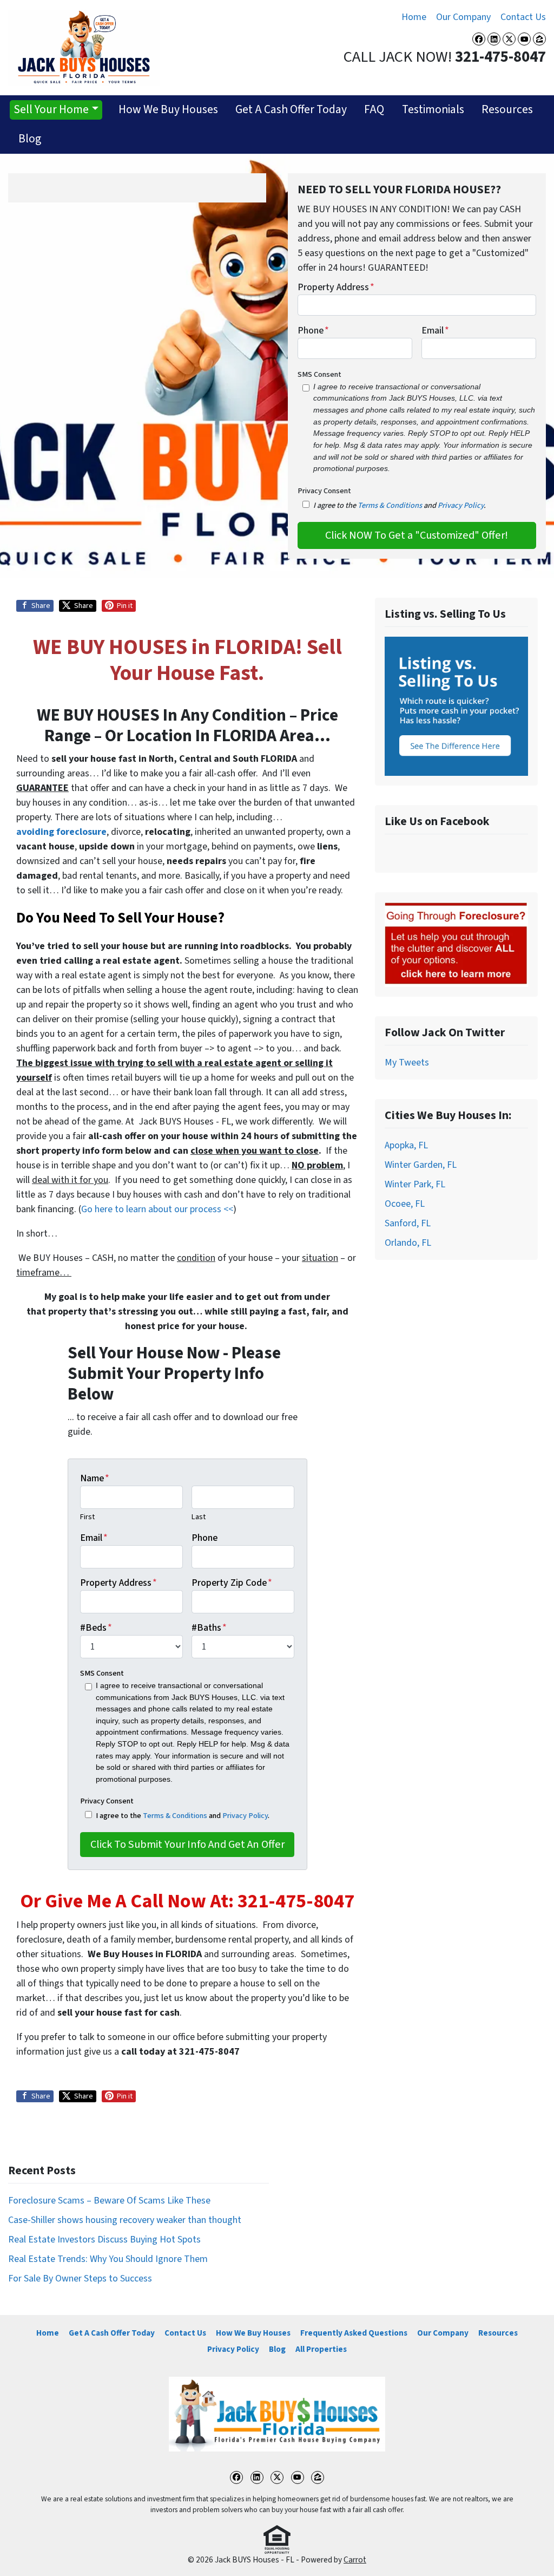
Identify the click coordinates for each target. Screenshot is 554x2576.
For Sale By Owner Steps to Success (80, 2278)
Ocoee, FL (405, 1204)
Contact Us (523, 17)
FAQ (374, 110)
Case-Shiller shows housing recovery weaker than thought (125, 2220)
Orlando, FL (408, 1243)
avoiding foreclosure (61, 832)
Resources (507, 110)
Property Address (336, 287)
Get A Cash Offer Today (291, 110)
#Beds (96, 1628)
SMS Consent (319, 374)
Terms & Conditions (390, 505)
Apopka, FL (406, 1145)
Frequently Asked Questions (354, 2333)
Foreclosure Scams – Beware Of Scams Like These (109, 2201)
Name (95, 1478)
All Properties (321, 2349)
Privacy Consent (324, 491)
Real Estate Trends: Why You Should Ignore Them (108, 2259)
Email (435, 331)
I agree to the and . (183, 1816)
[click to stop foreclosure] (456, 944)
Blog (30, 139)
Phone (313, 331)
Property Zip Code (232, 1583)
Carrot (355, 2560)
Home (414, 17)
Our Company (463, 17)
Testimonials (433, 110)
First (87, 1517)
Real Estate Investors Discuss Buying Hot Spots (104, 2240)
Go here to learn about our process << (157, 1209)
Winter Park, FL (415, 1184)
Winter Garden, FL (421, 1165)
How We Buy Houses (168, 110)
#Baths (209, 1628)
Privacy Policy (461, 505)
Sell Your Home (51, 110)
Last (199, 1517)
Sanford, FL (408, 1223)
